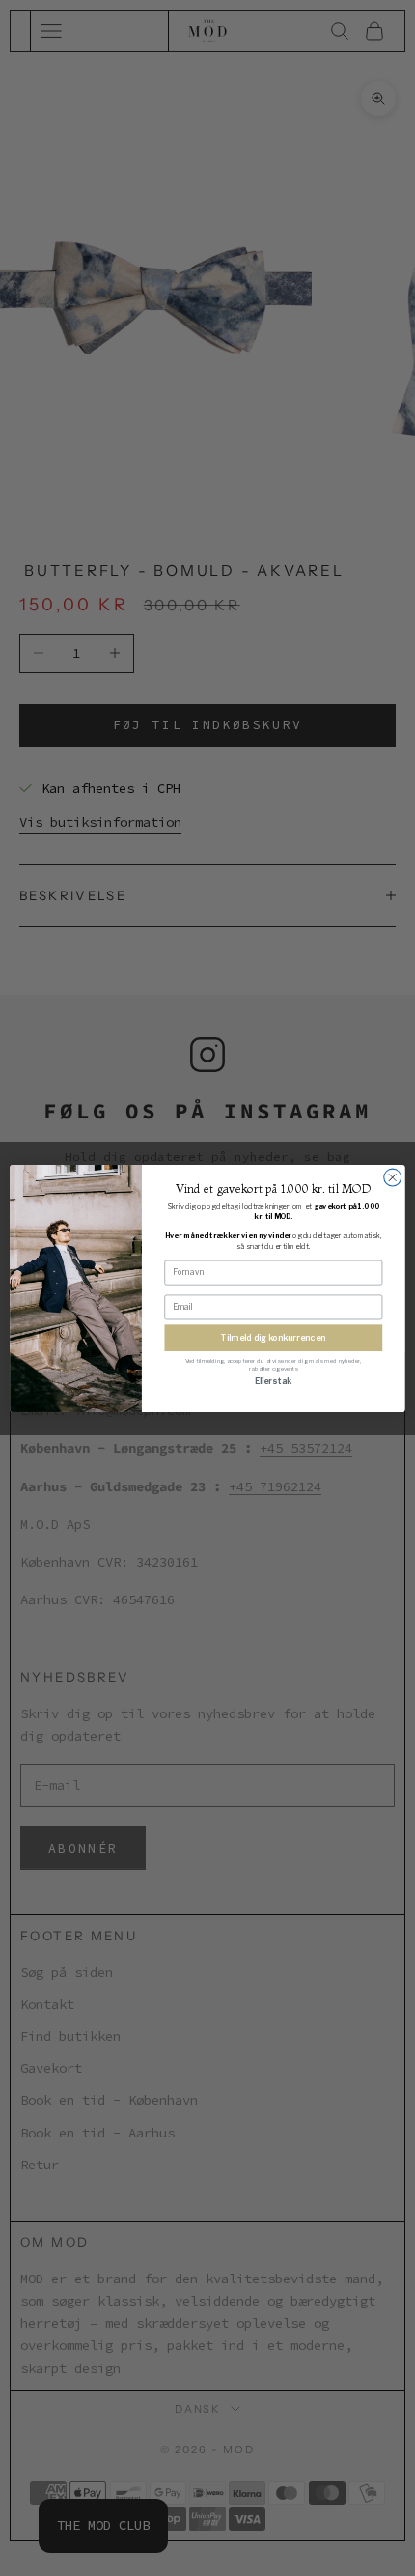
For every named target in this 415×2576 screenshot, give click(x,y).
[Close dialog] (393, 1177)
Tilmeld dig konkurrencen (273, 1337)
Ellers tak (273, 1380)
